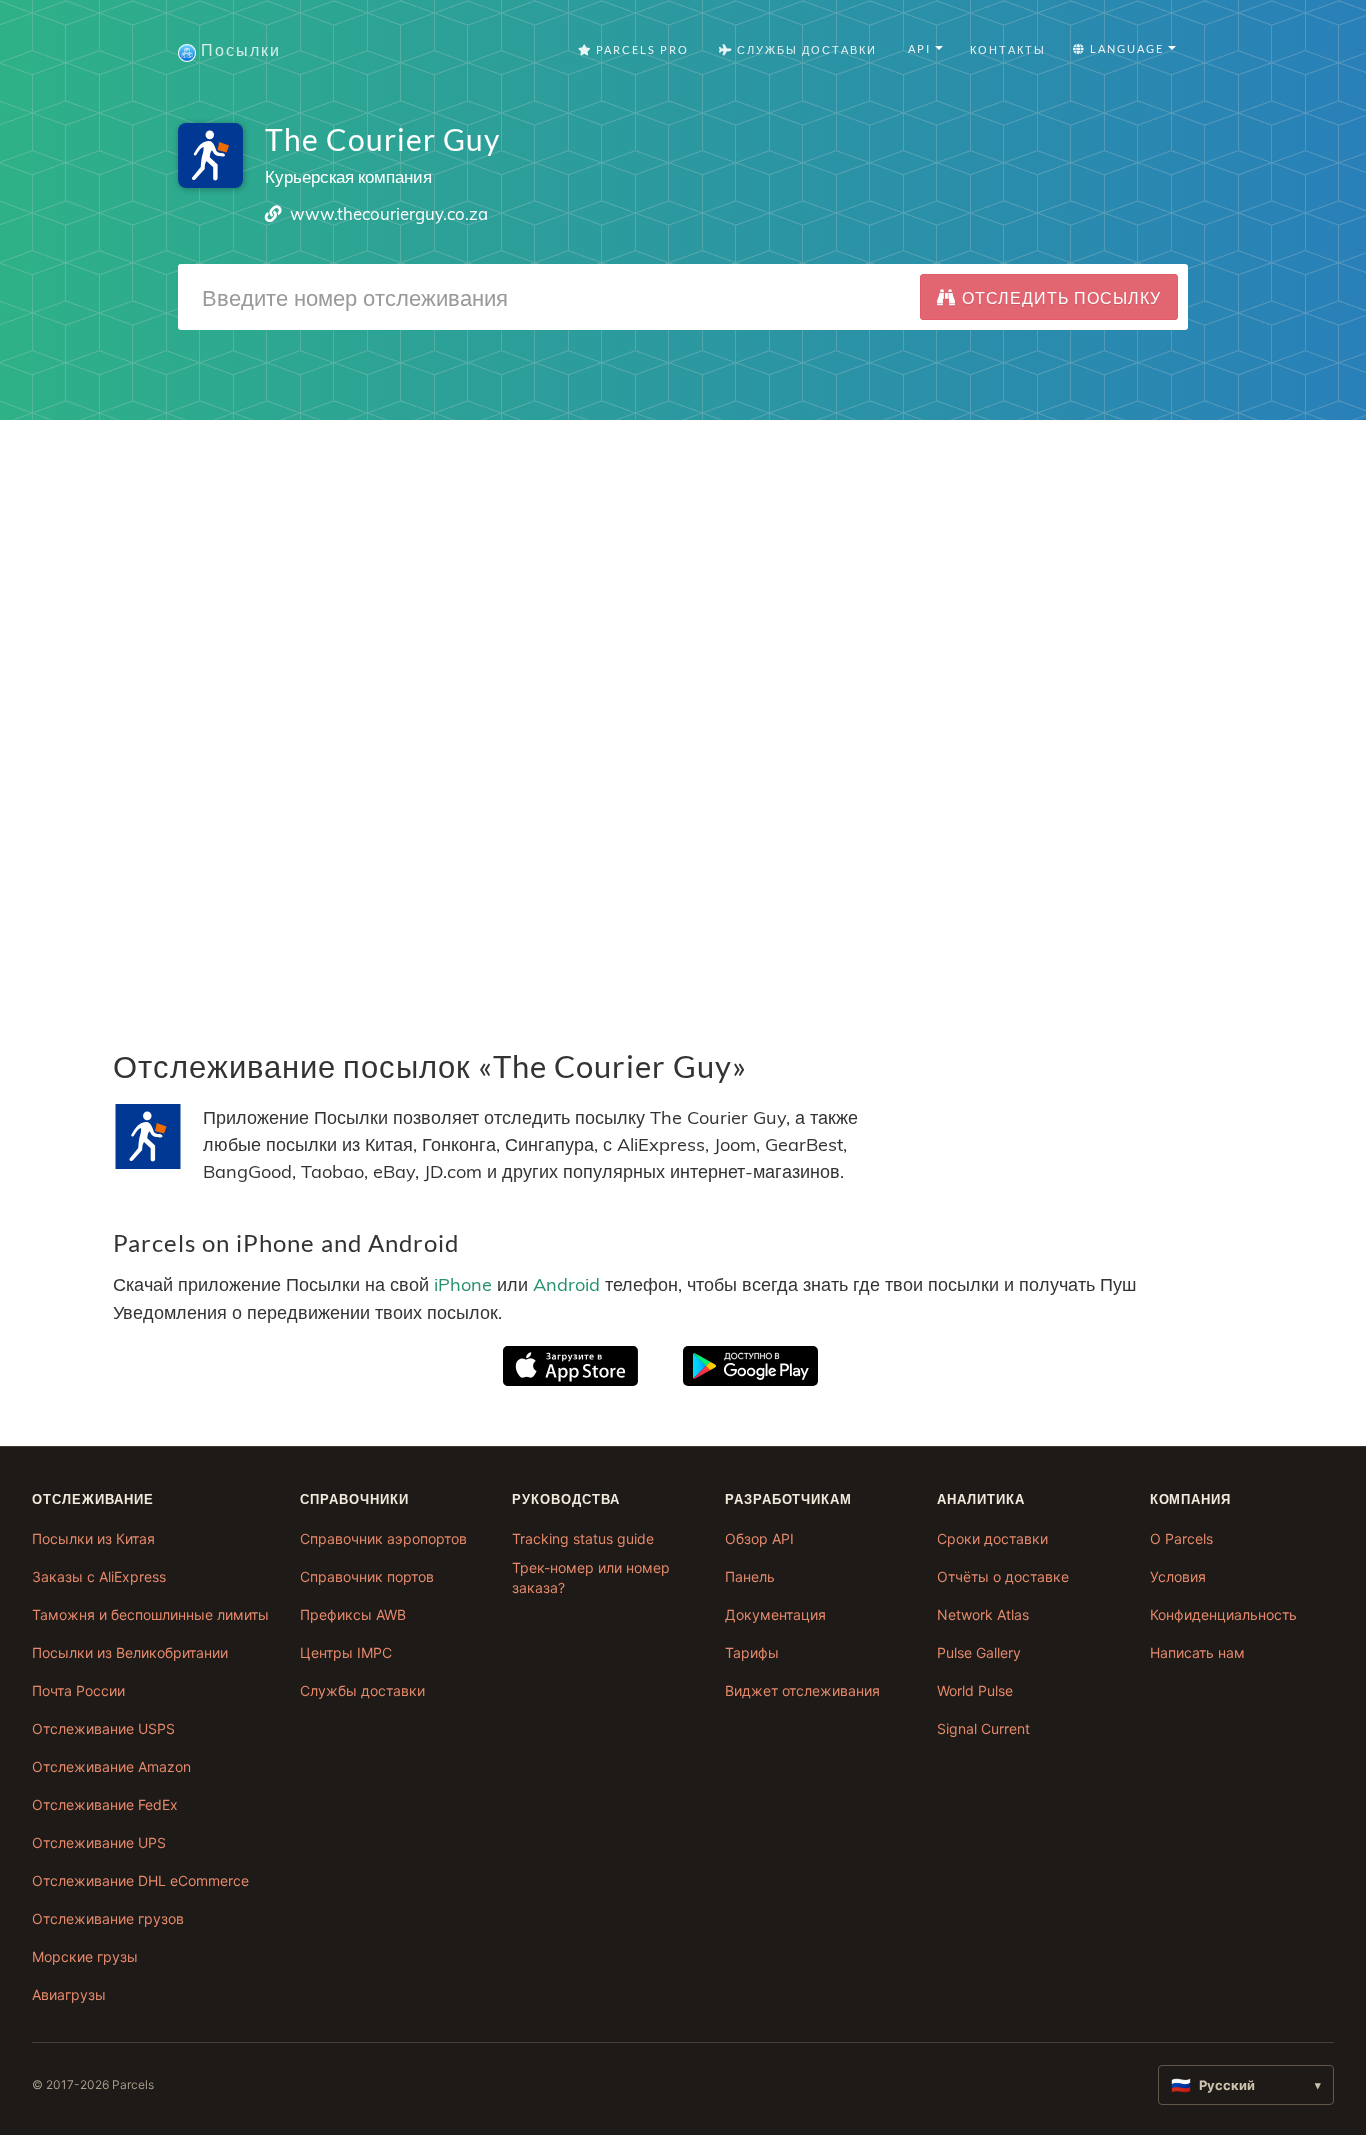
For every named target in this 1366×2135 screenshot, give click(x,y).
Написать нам (1197, 1652)
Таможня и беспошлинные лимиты (150, 1614)
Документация (775, 1614)
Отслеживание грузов (108, 1918)
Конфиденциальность (1223, 1614)
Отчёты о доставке (1003, 1576)
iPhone (463, 1284)
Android (566, 1284)
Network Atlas (983, 1614)
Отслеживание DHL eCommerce (140, 1880)
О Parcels (1181, 1538)
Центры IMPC (346, 1652)
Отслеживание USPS (103, 1728)
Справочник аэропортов (383, 1538)
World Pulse (975, 1690)
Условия (1178, 1576)
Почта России (78, 1690)
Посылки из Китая (93, 1538)
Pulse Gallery (979, 1652)
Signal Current (983, 1728)
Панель (750, 1576)
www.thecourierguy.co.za (389, 213)
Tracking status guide (583, 1538)
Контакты (1008, 49)
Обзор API (759, 1538)
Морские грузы (85, 1956)
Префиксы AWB (353, 1614)
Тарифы (752, 1652)
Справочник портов (367, 1576)
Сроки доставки (992, 1538)
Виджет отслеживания (802, 1690)
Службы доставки (362, 1690)
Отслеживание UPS (99, 1842)
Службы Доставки (805, 49)
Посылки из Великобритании (130, 1652)
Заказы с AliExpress (99, 1576)
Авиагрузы (69, 1994)
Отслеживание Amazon (111, 1766)
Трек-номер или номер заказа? (591, 1577)
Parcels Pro (640, 49)
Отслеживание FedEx (105, 1804)
